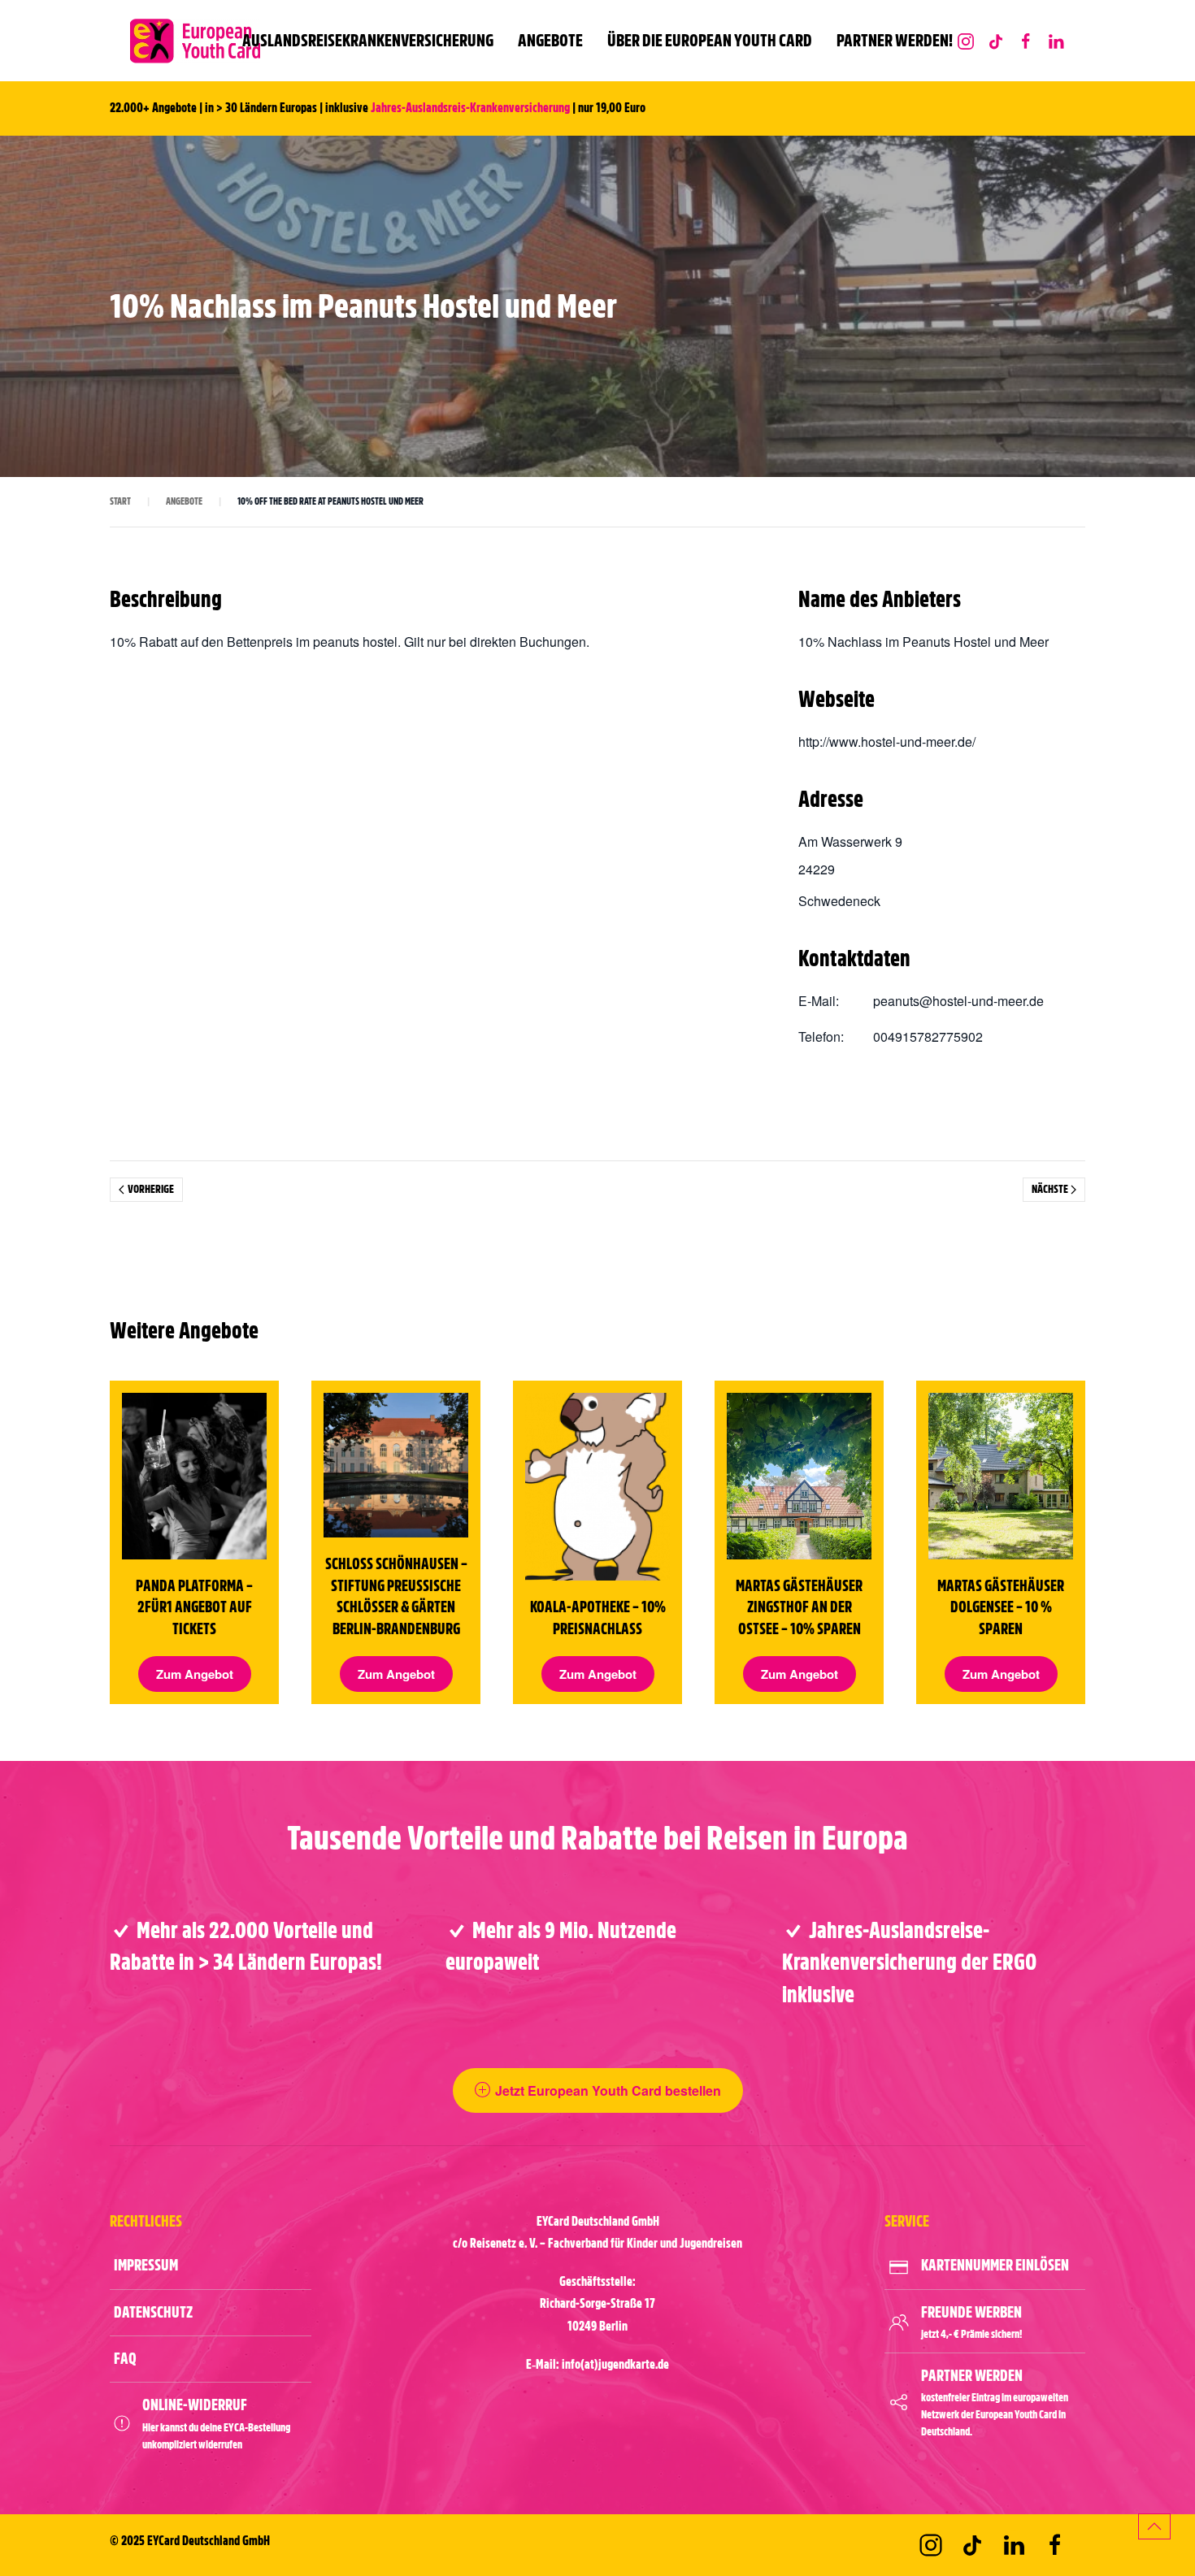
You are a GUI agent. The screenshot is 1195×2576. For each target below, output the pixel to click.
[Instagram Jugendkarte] (966, 40)
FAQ (125, 2359)
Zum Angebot (195, 1674)
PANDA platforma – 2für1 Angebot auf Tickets (194, 1607)
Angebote (550, 40)
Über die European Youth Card (710, 40)
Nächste (1050, 1189)
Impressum (146, 2265)
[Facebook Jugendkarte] (1026, 40)
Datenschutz (153, 2312)
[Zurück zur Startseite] (195, 41)
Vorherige (151, 1189)
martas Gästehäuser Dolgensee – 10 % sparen (1001, 1607)
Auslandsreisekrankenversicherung (368, 40)
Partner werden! (895, 40)
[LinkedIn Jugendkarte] (1056, 40)
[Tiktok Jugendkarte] (972, 2545)
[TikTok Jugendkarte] (996, 40)
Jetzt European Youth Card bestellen (608, 2090)
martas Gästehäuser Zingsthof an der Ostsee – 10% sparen (799, 1607)
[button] (1154, 2526)
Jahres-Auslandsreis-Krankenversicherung (470, 108)
